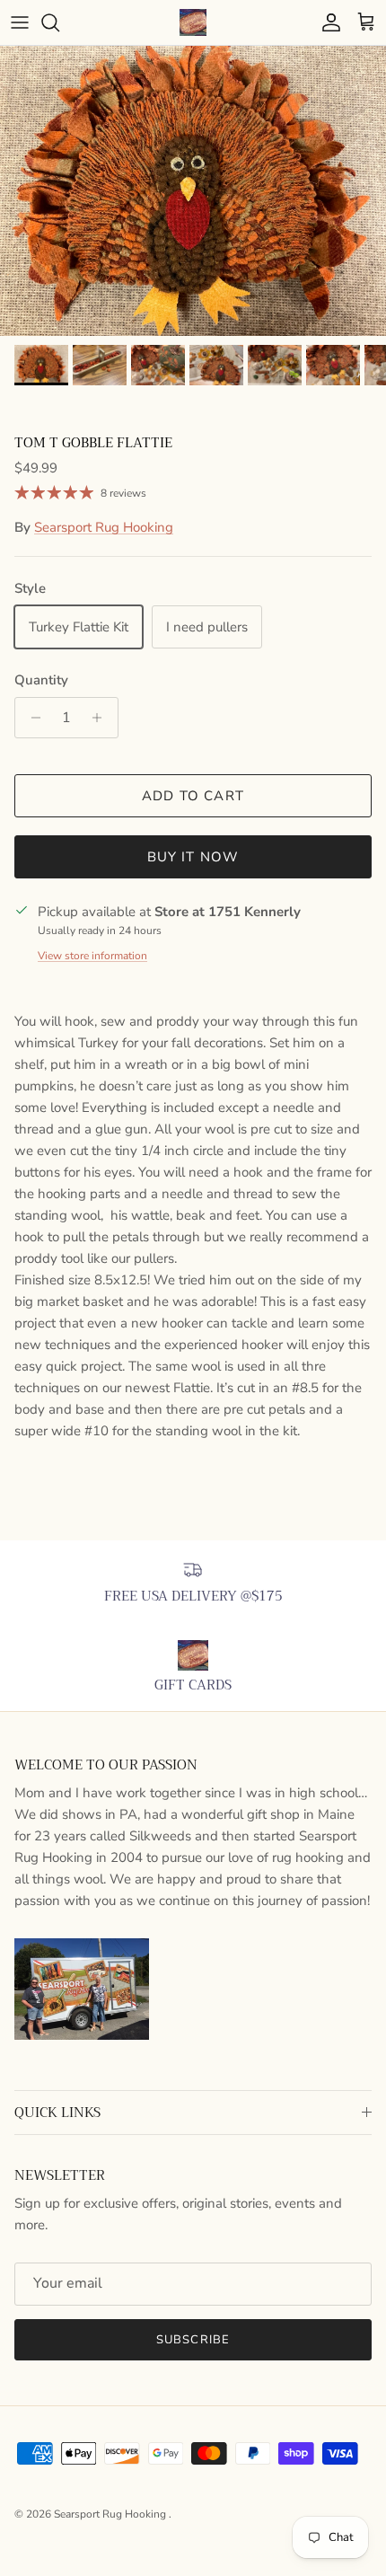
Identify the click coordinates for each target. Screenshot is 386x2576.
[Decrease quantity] (31, 718)
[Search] (59, 22)
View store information (92, 956)
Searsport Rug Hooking (104, 527)
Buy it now (193, 857)
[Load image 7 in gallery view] (193, 191)
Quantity (41, 680)
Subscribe (193, 2340)
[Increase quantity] (102, 718)
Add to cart (193, 796)
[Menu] (20, 22)
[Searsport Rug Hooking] (193, 22)
